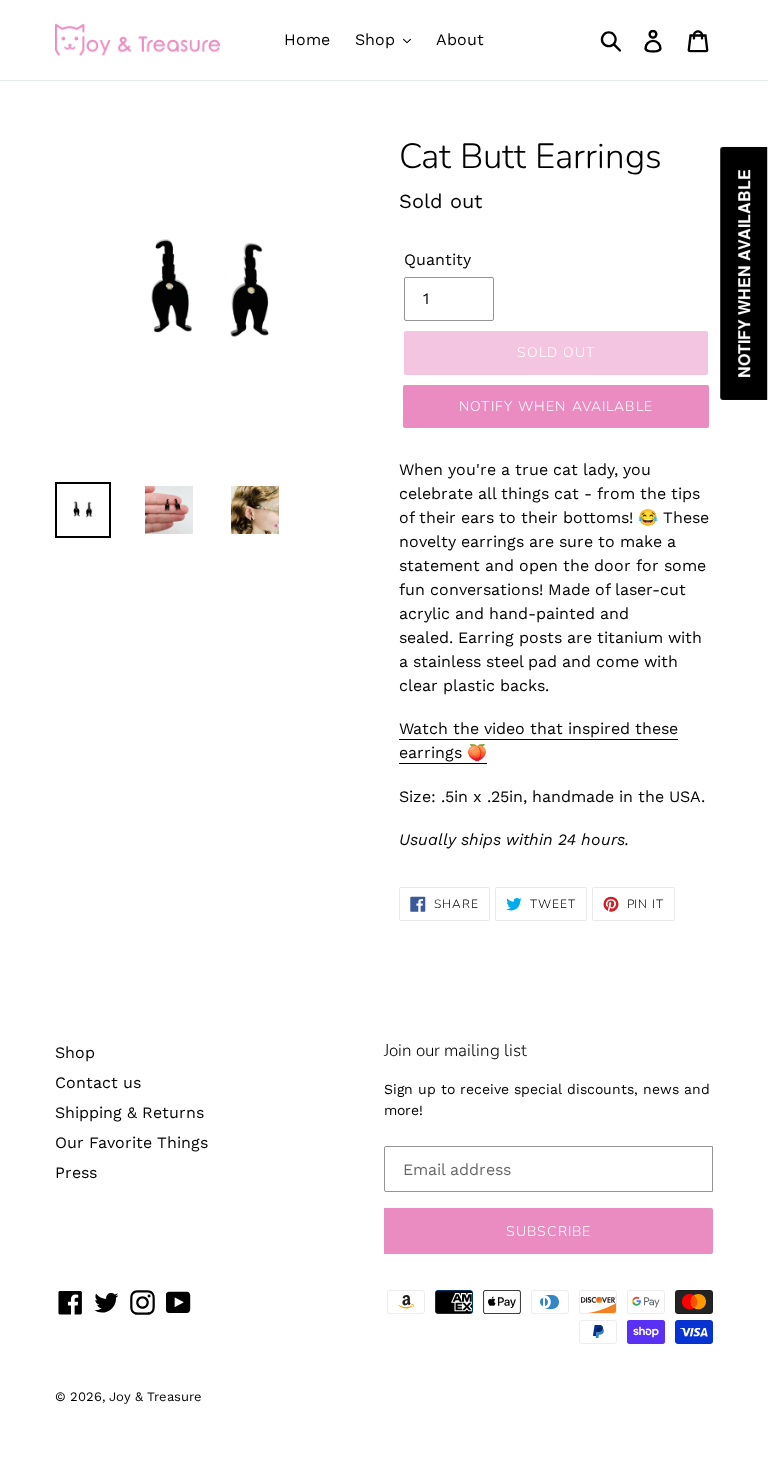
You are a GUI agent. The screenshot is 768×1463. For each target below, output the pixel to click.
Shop (75, 1052)
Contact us (98, 1082)
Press (76, 1172)
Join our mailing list (455, 1051)
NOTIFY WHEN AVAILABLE (556, 406)
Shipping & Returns (129, 1112)
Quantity (437, 259)
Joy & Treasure (155, 1396)
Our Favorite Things (131, 1142)
